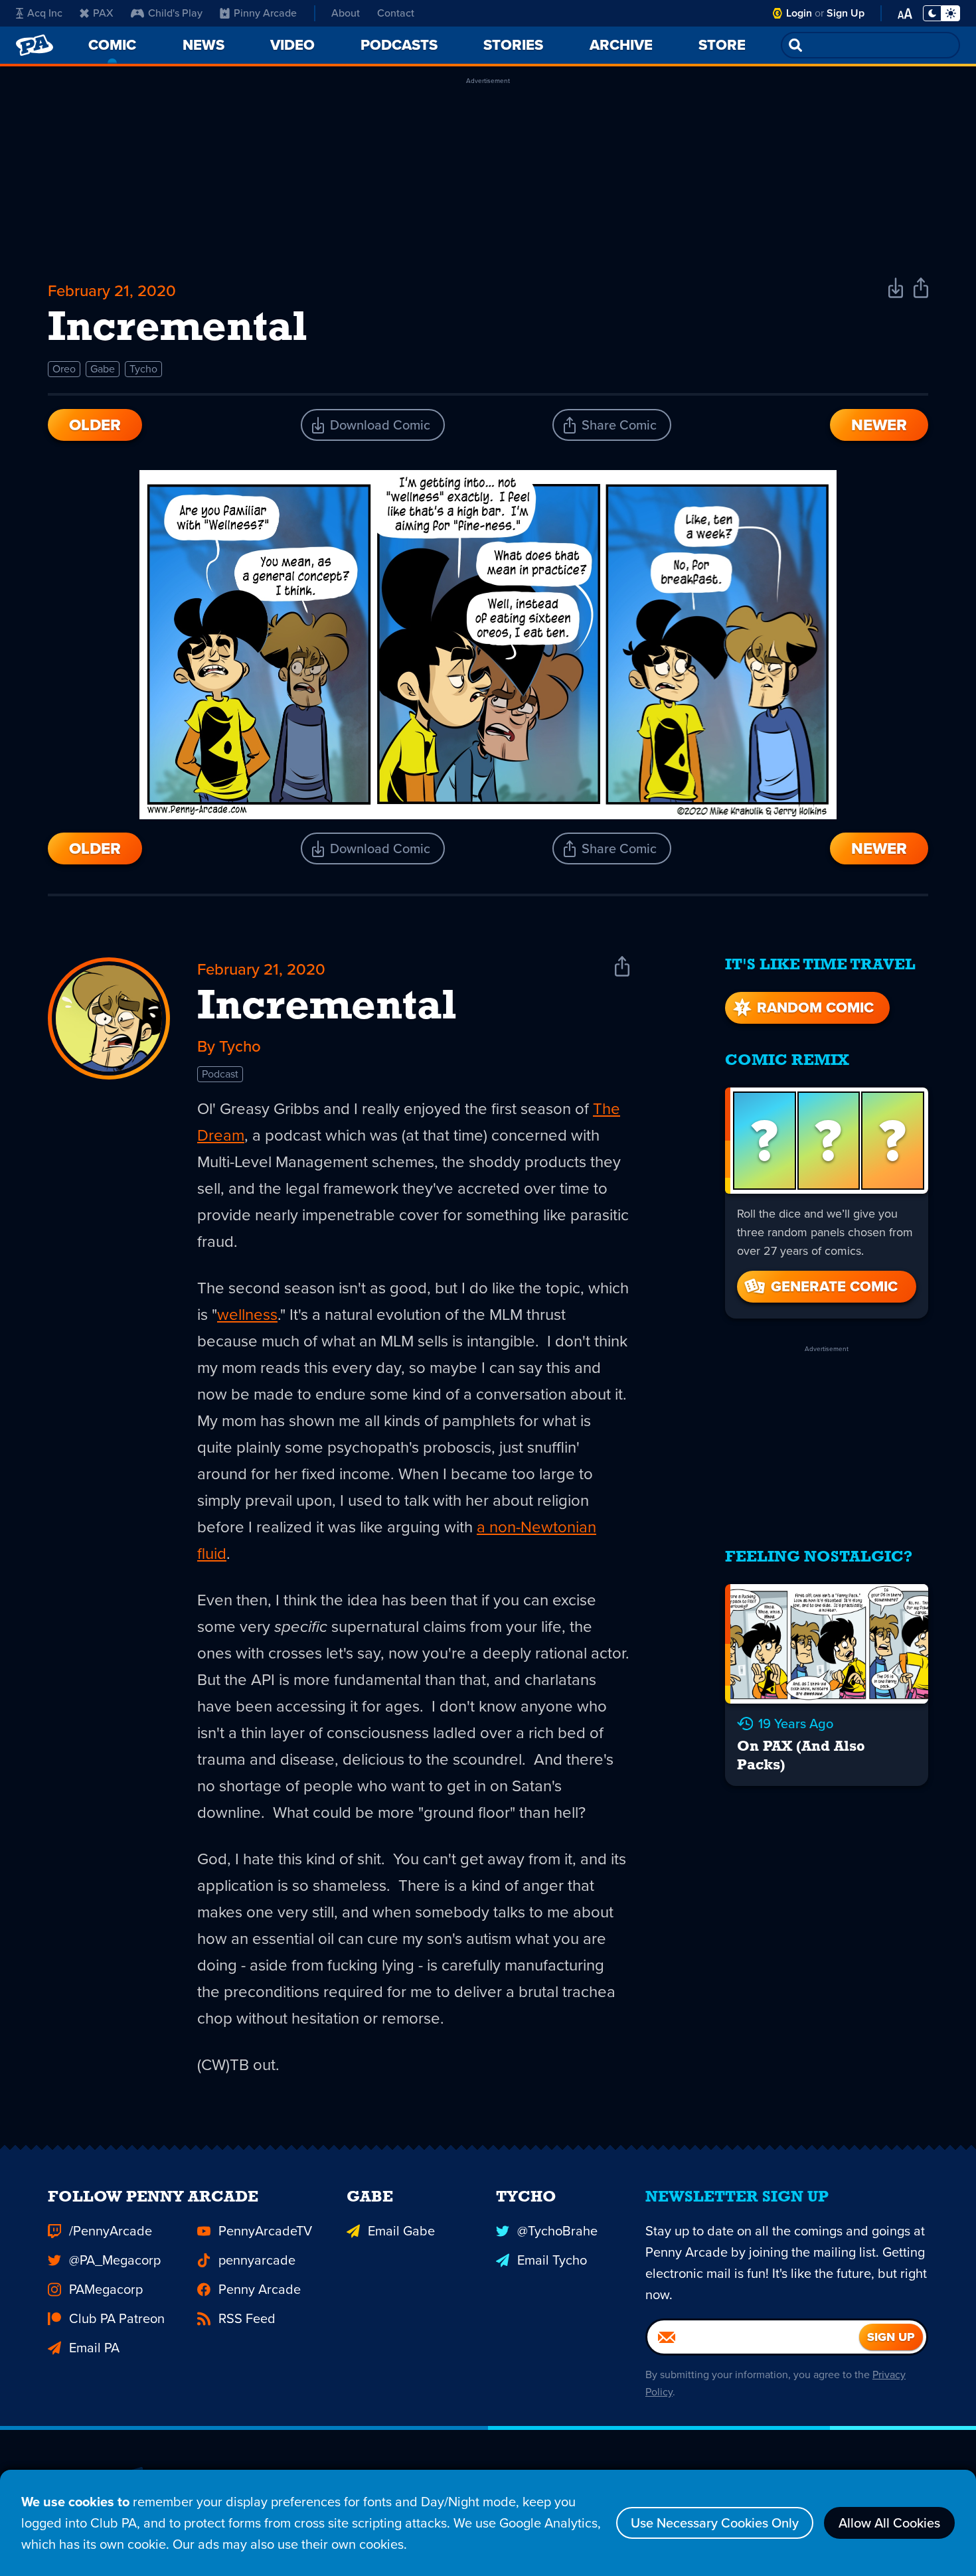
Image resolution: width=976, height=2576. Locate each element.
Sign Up (846, 13)
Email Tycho (552, 2260)
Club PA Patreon (117, 2318)
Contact (396, 13)
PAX (103, 13)
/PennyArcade (111, 2231)
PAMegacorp (106, 2289)
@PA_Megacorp (115, 2260)
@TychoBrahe (557, 2231)
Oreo (64, 369)
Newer (879, 425)
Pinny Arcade (265, 13)
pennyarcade (257, 2260)
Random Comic (815, 1007)
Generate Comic (834, 1286)
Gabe (103, 369)
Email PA (94, 2348)
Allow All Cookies (889, 2523)
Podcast (220, 1074)
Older (95, 425)
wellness (247, 1315)
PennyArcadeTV (265, 2231)
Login (799, 13)
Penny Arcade (260, 2289)
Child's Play (175, 13)
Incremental (327, 1008)
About (346, 13)
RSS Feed (247, 2318)
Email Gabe (401, 2231)
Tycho (143, 369)
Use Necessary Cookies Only (715, 2523)
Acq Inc (45, 13)
